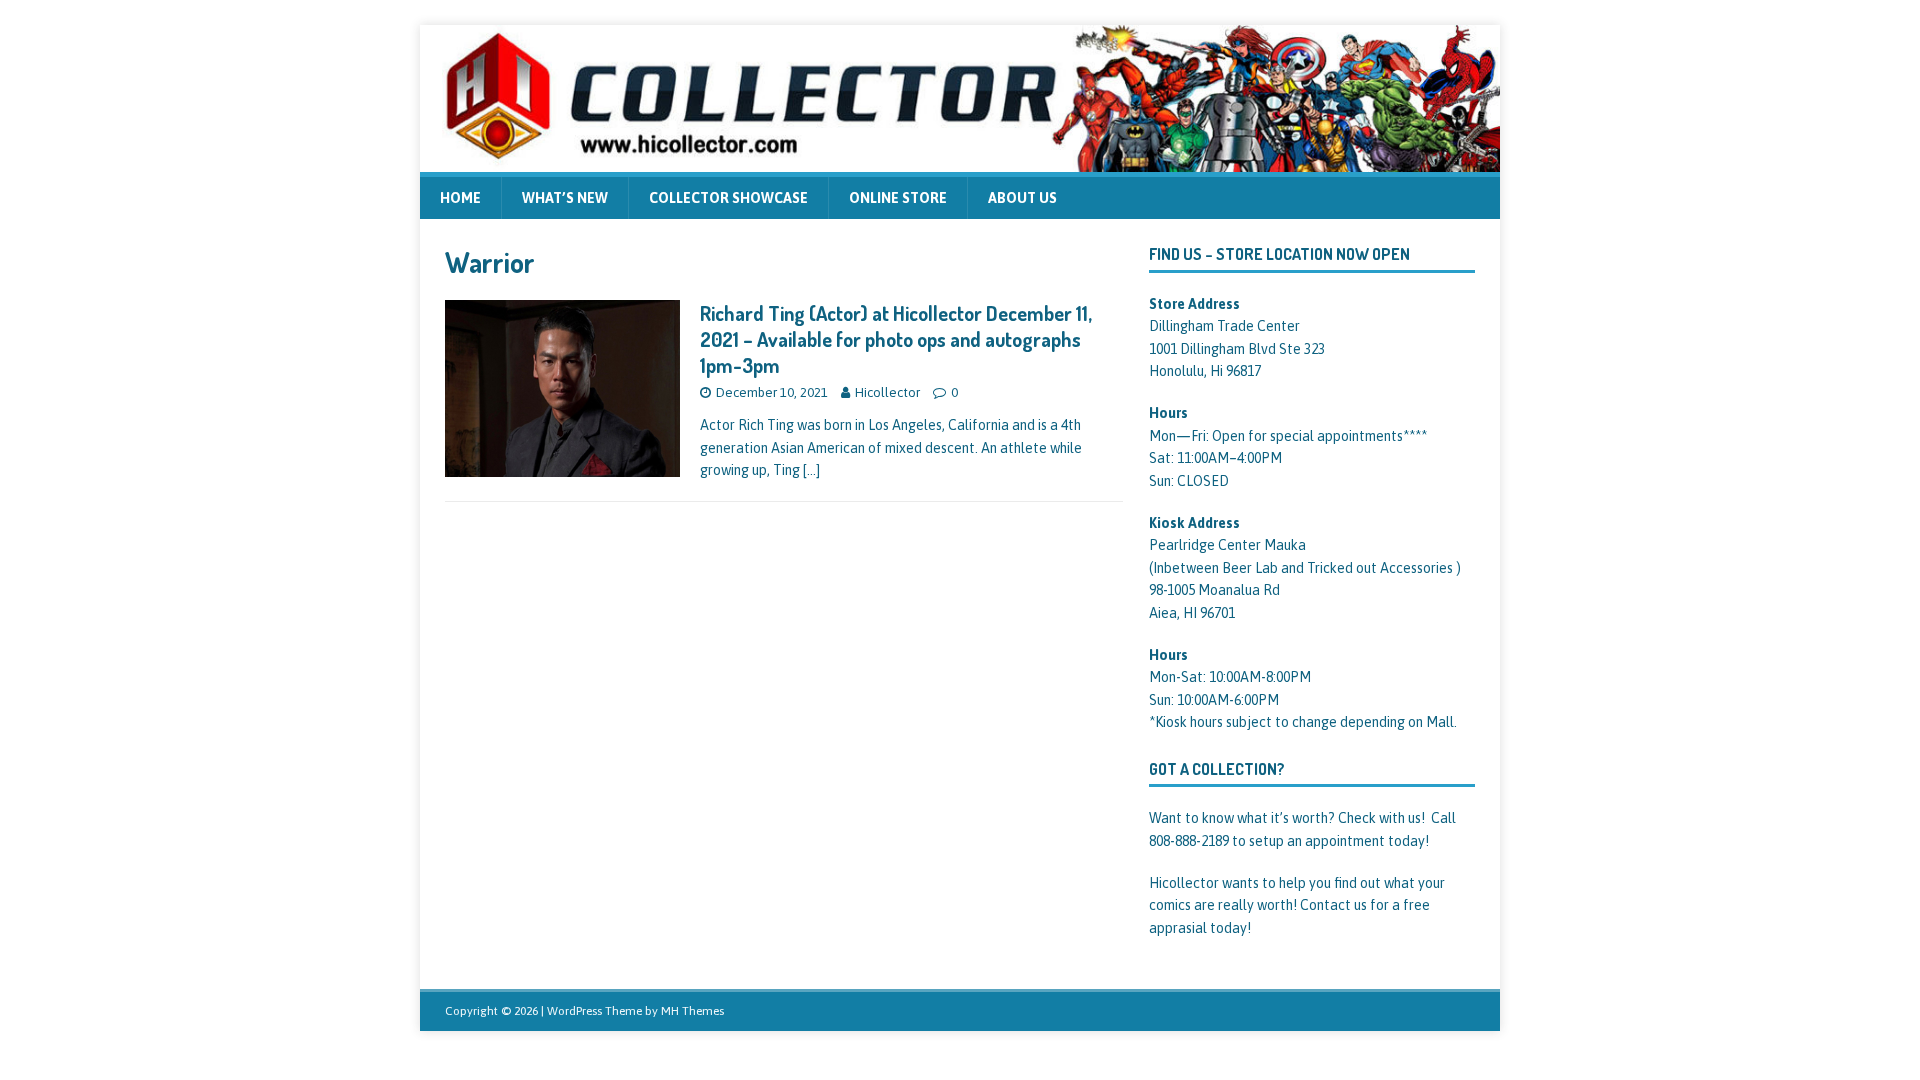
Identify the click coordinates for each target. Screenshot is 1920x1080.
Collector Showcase (728, 198)
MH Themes (692, 1011)
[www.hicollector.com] (960, 160)
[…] (811, 470)
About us (1022, 198)
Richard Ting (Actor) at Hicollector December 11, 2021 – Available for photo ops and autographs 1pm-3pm (896, 339)
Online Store (898, 198)
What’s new (565, 198)
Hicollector (887, 392)
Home (460, 198)
